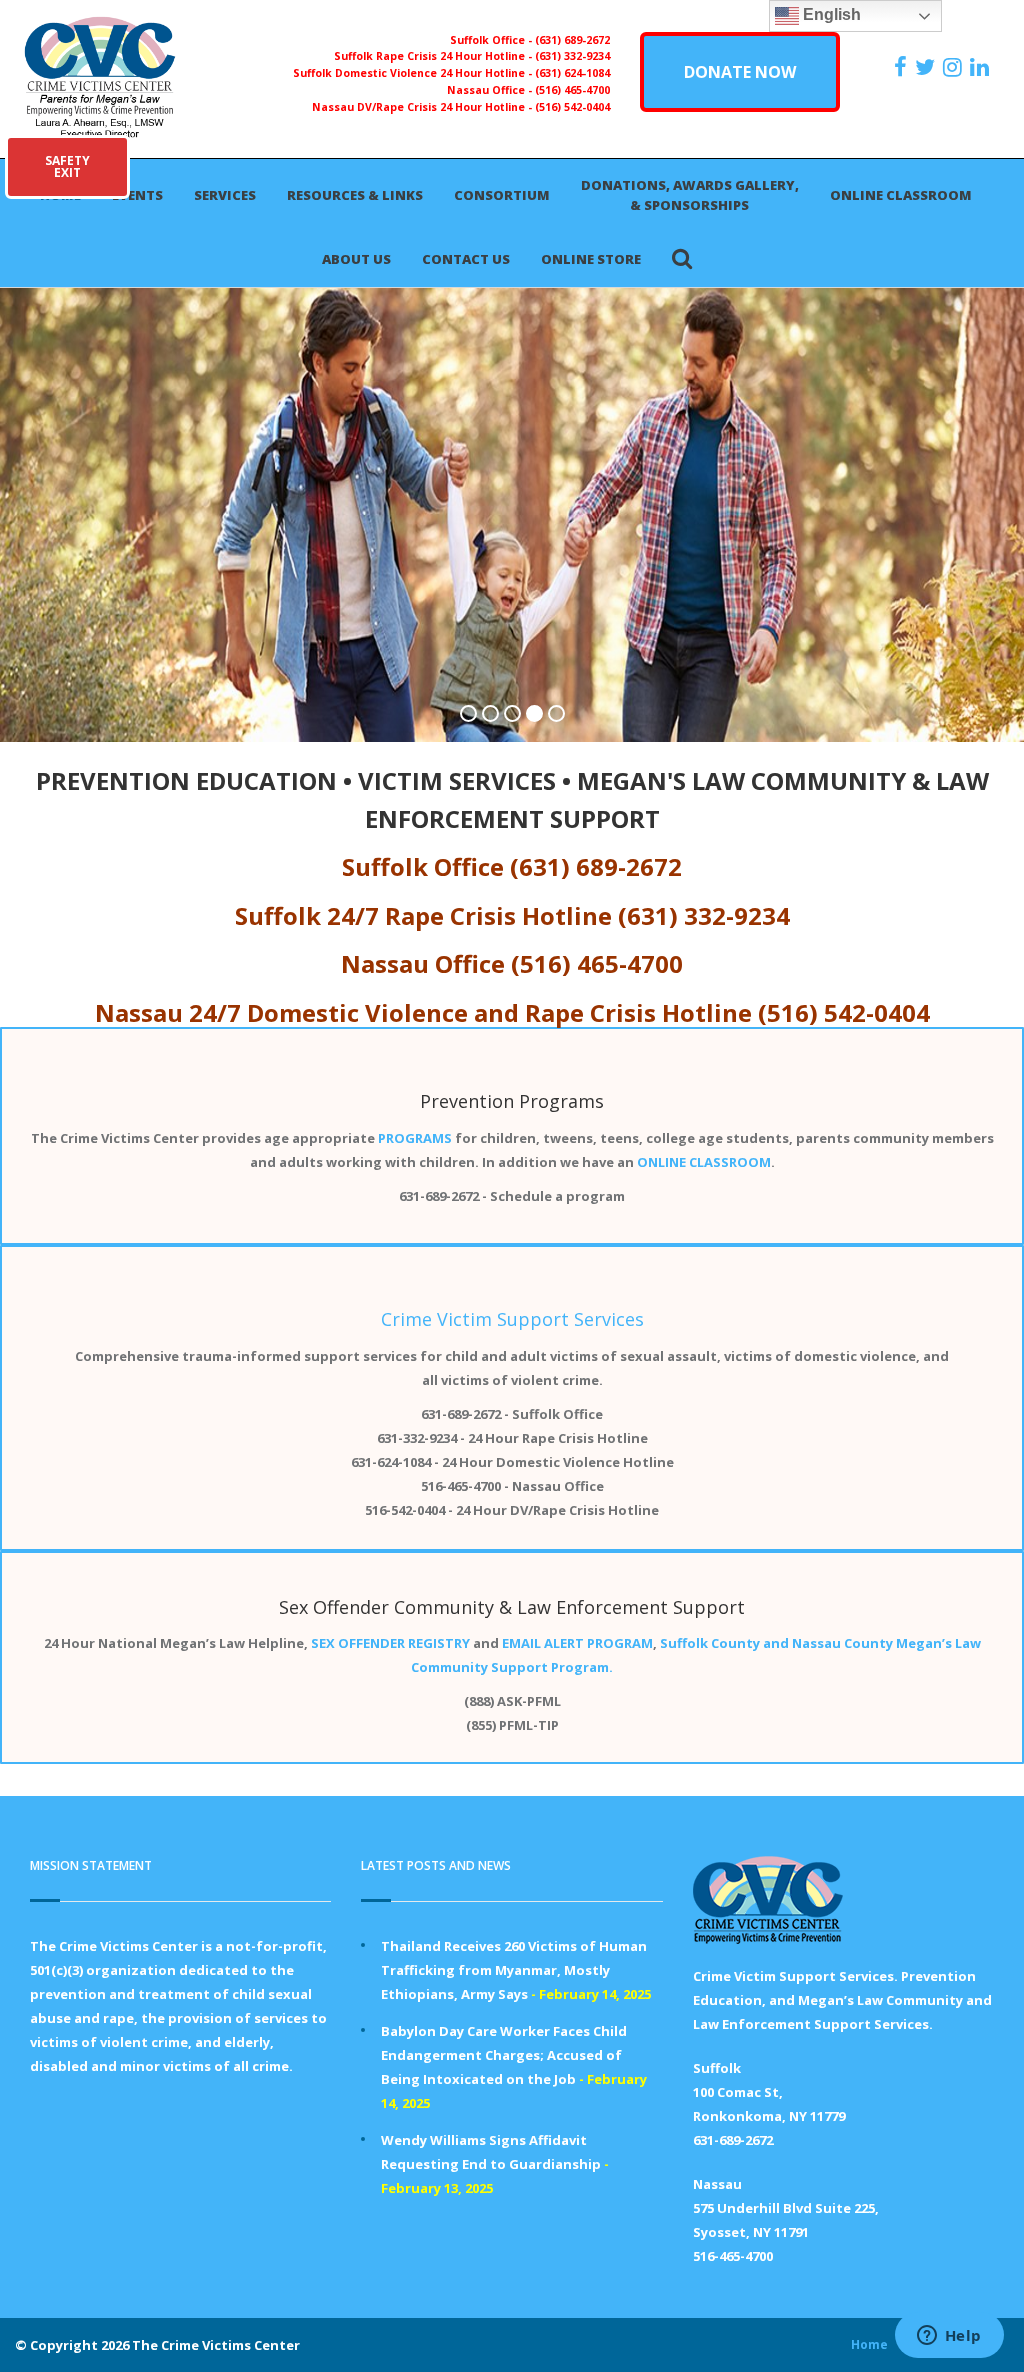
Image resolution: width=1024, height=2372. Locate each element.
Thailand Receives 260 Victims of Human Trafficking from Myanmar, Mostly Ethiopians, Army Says (514, 1970)
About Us (356, 259)
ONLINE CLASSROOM (704, 1162)
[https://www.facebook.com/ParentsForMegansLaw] (903, 67)
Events (137, 195)
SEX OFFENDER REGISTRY (390, 1643)
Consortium (502, 195)
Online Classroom (901, 195)
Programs (561, 1101)
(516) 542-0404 (572, 107)
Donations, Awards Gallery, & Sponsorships (690, 195)
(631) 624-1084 (572, 73)
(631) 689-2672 (572, 40)
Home (869, 2344)
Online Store (591, 259)
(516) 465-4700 (572, 90)
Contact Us (466, 259)
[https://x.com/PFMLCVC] (927, 67)
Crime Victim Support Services (512, 1319)
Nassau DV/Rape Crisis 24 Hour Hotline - (423, 107)
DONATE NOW (740, 72)
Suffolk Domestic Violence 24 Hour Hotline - (414, 73)
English (830, 14)
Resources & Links (355, 195)
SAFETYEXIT (67, 166)
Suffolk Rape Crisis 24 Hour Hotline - (434, 56)
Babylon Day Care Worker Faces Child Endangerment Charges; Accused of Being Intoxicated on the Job (504, 2055)
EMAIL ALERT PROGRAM (577, 1643)
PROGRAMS (415, 1138)
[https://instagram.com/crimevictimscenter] (955, 67)
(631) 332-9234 (572, 56)
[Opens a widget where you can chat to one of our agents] (949, 2337)
